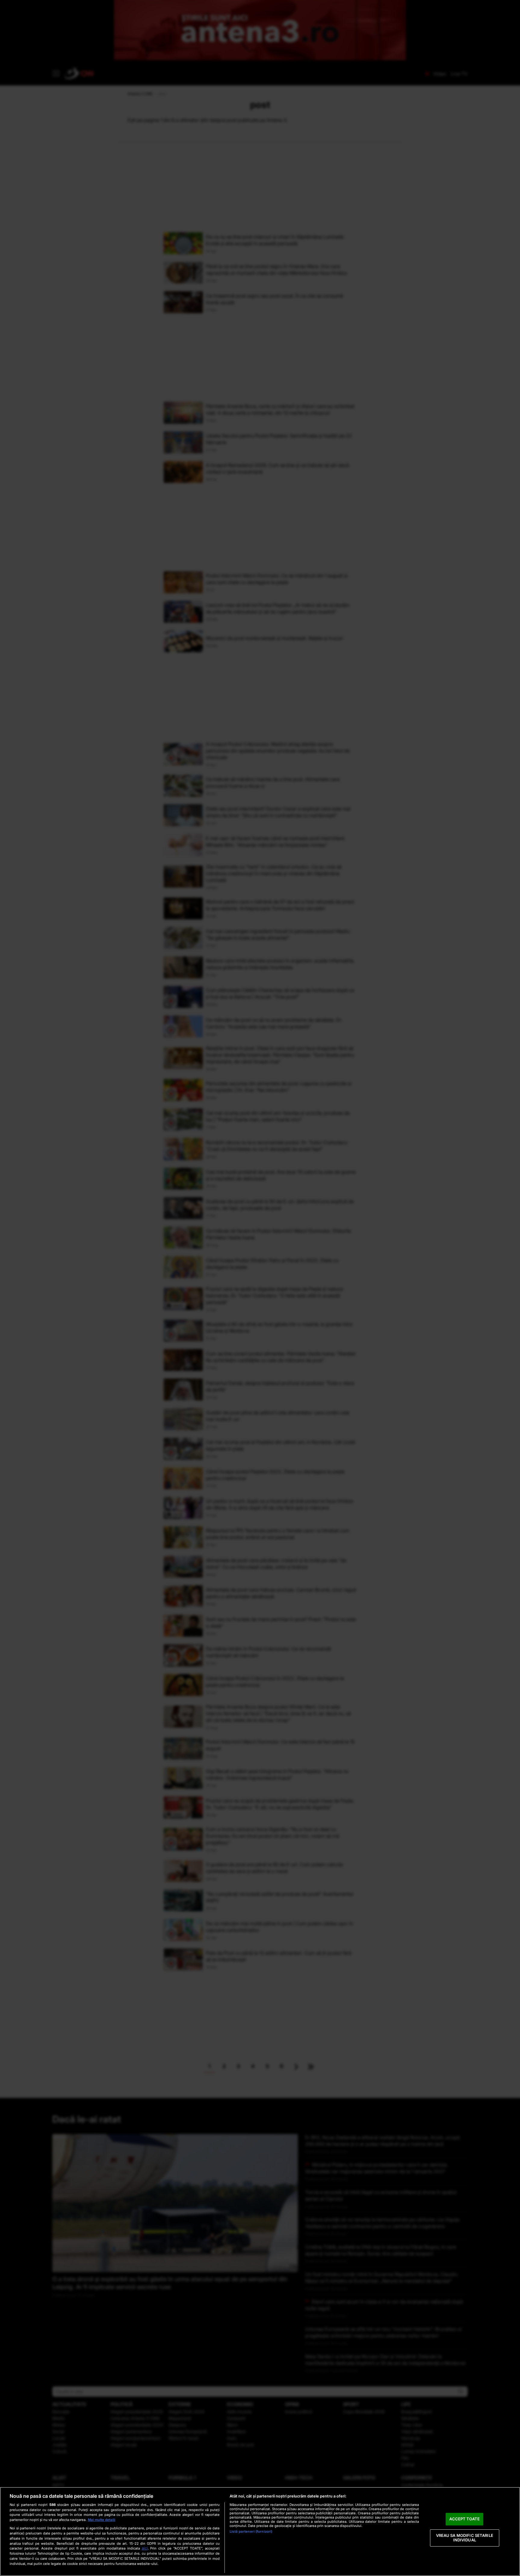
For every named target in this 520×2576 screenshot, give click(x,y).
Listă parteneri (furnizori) (251, 2531)
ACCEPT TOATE (464, 2519)
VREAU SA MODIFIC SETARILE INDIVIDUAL (465, 2538)
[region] (260, 2531)
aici (145, 2548)
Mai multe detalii (102, 2520)
